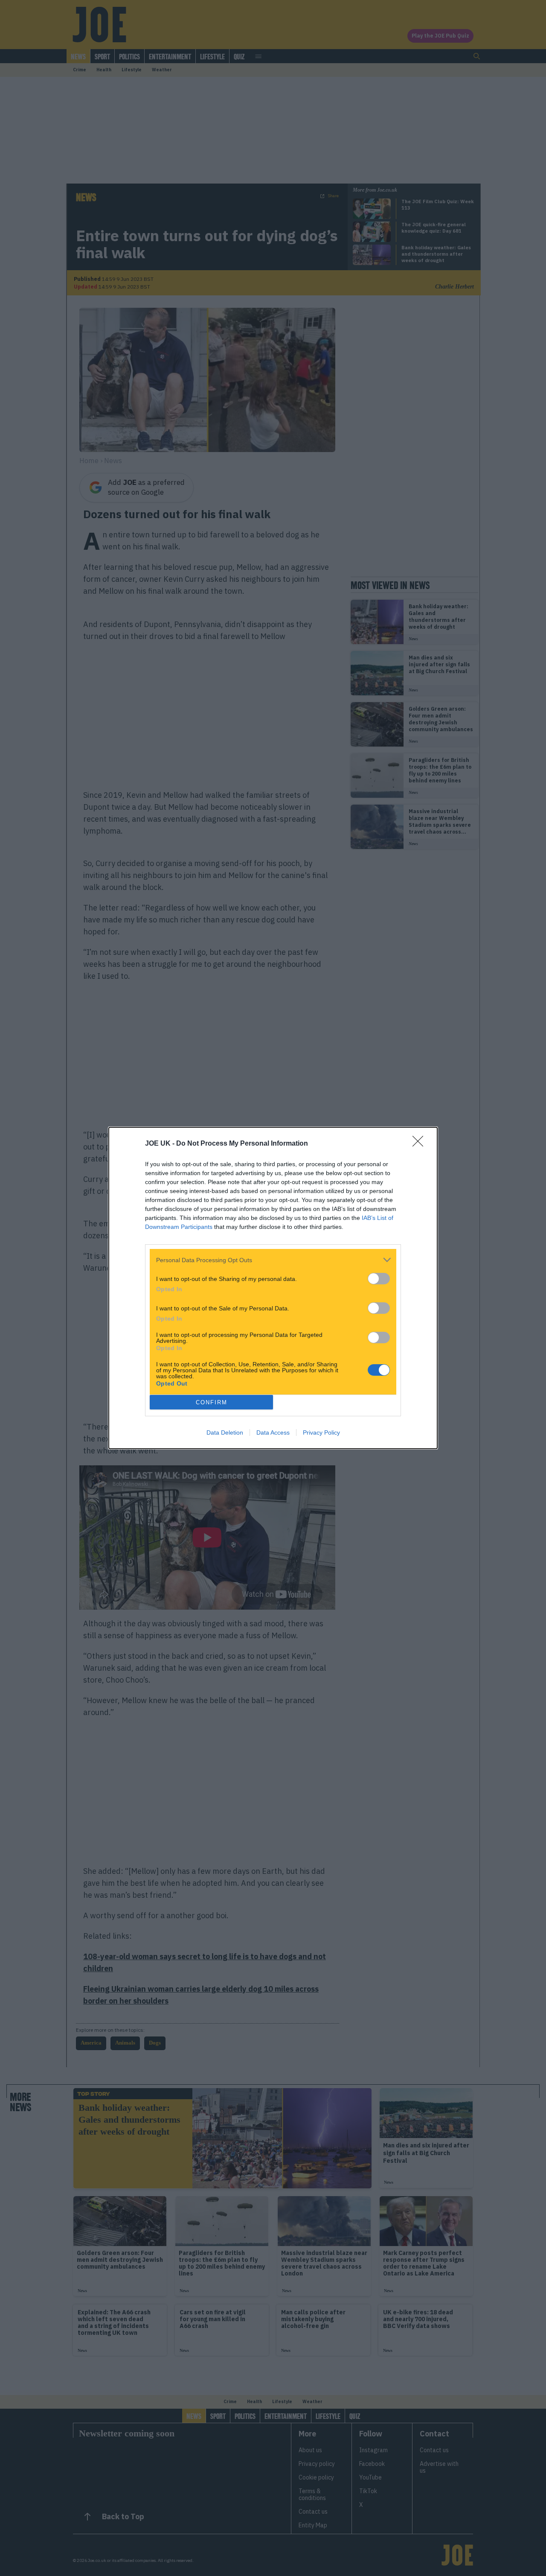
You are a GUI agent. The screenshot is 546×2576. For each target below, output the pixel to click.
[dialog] (273, 1288)
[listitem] (273, 1260)
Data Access (273, 1432)
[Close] (421, 1144)
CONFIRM (212, 1402)
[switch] (379, 1279)
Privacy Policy (321, 1432)
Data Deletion (225, 1432)
